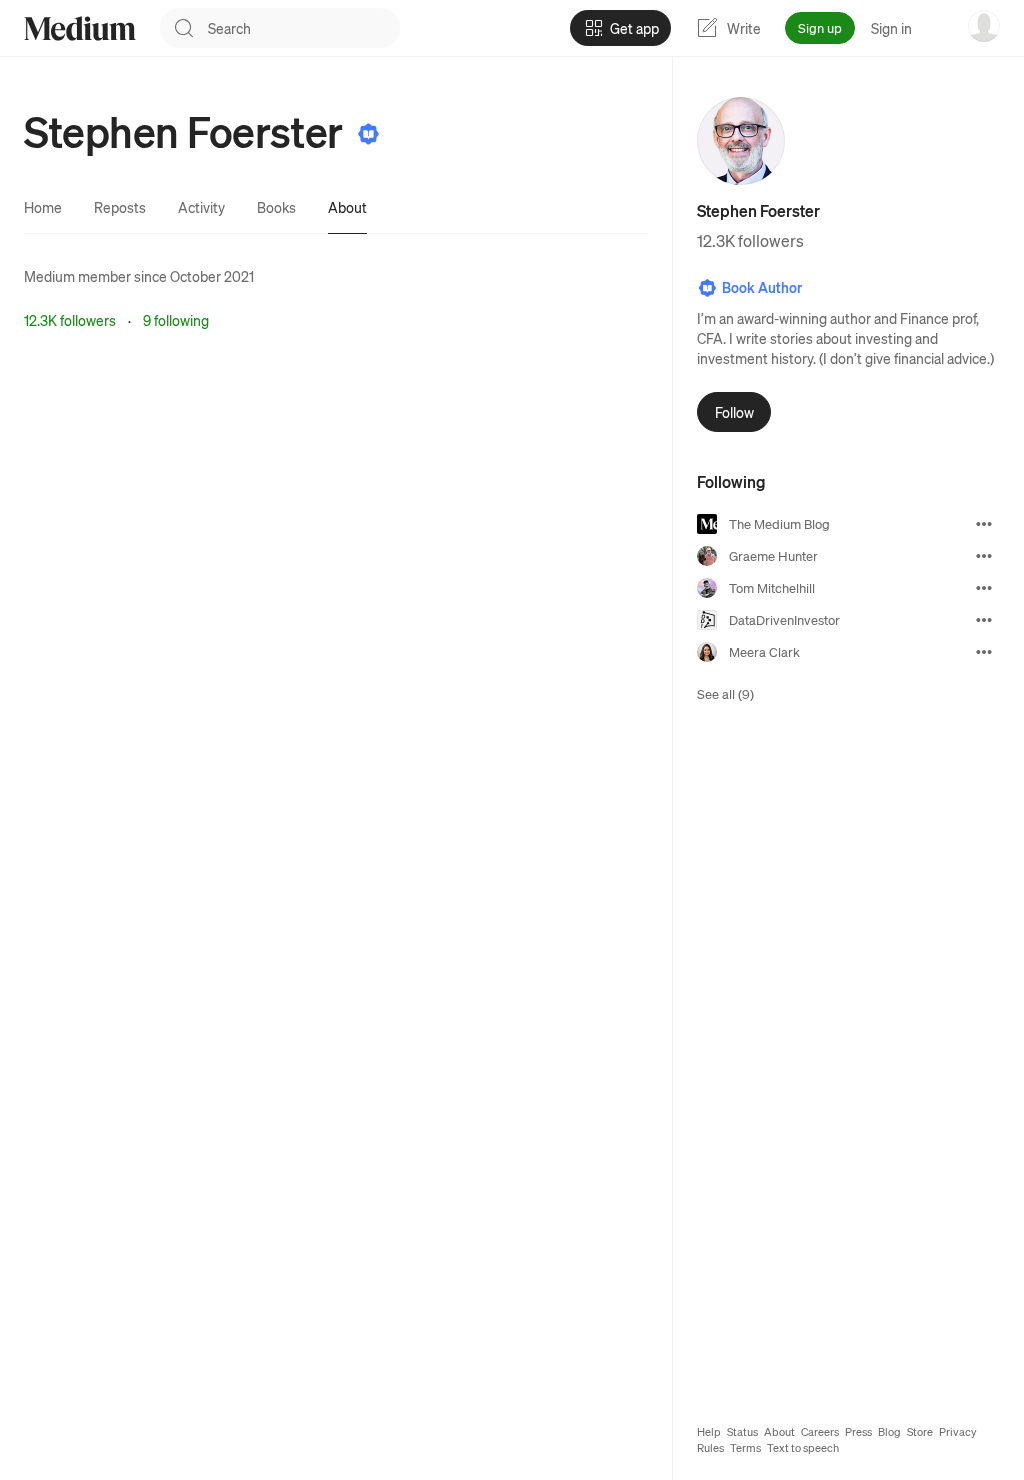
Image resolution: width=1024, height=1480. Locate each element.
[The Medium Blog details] (984, 524)
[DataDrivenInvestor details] (984, 620)
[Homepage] (80, 28)
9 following (176, 320)
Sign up (820, 27)
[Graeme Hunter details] (984, 556)
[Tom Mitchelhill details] (984, 588)
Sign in (891, 28)
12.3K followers (70, 320)
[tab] (43, 207)
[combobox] (304, 28)
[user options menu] (984, 26)
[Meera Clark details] (984, 652)
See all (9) (725, 693)
